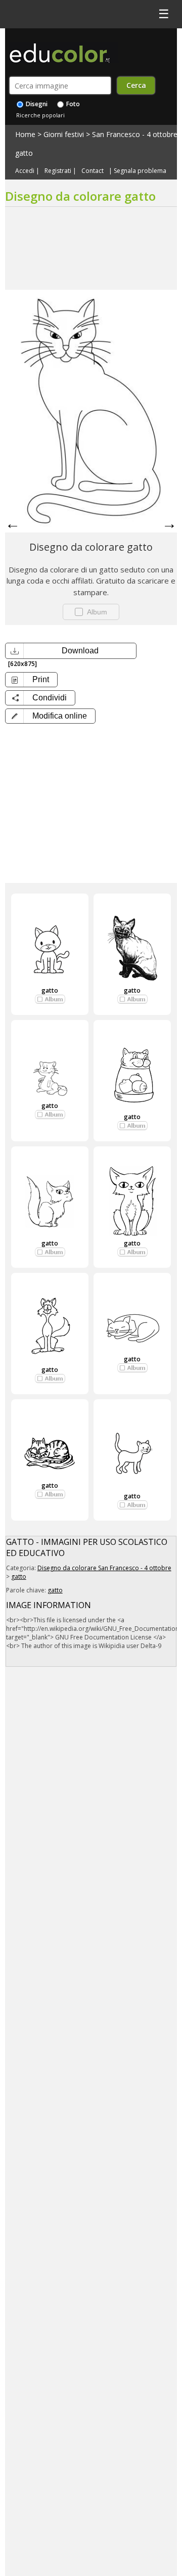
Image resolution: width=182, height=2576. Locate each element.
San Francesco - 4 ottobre (135, 134)
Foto (72, 104)
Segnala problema (140, 171)
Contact (93, 171)
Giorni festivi (64, 134)
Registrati (58, 171)
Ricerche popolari (40, 115)
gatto (24, 153)
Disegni (36, 104)
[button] (50, 716)
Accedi (25, 171)
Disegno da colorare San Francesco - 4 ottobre (104, 1568)
